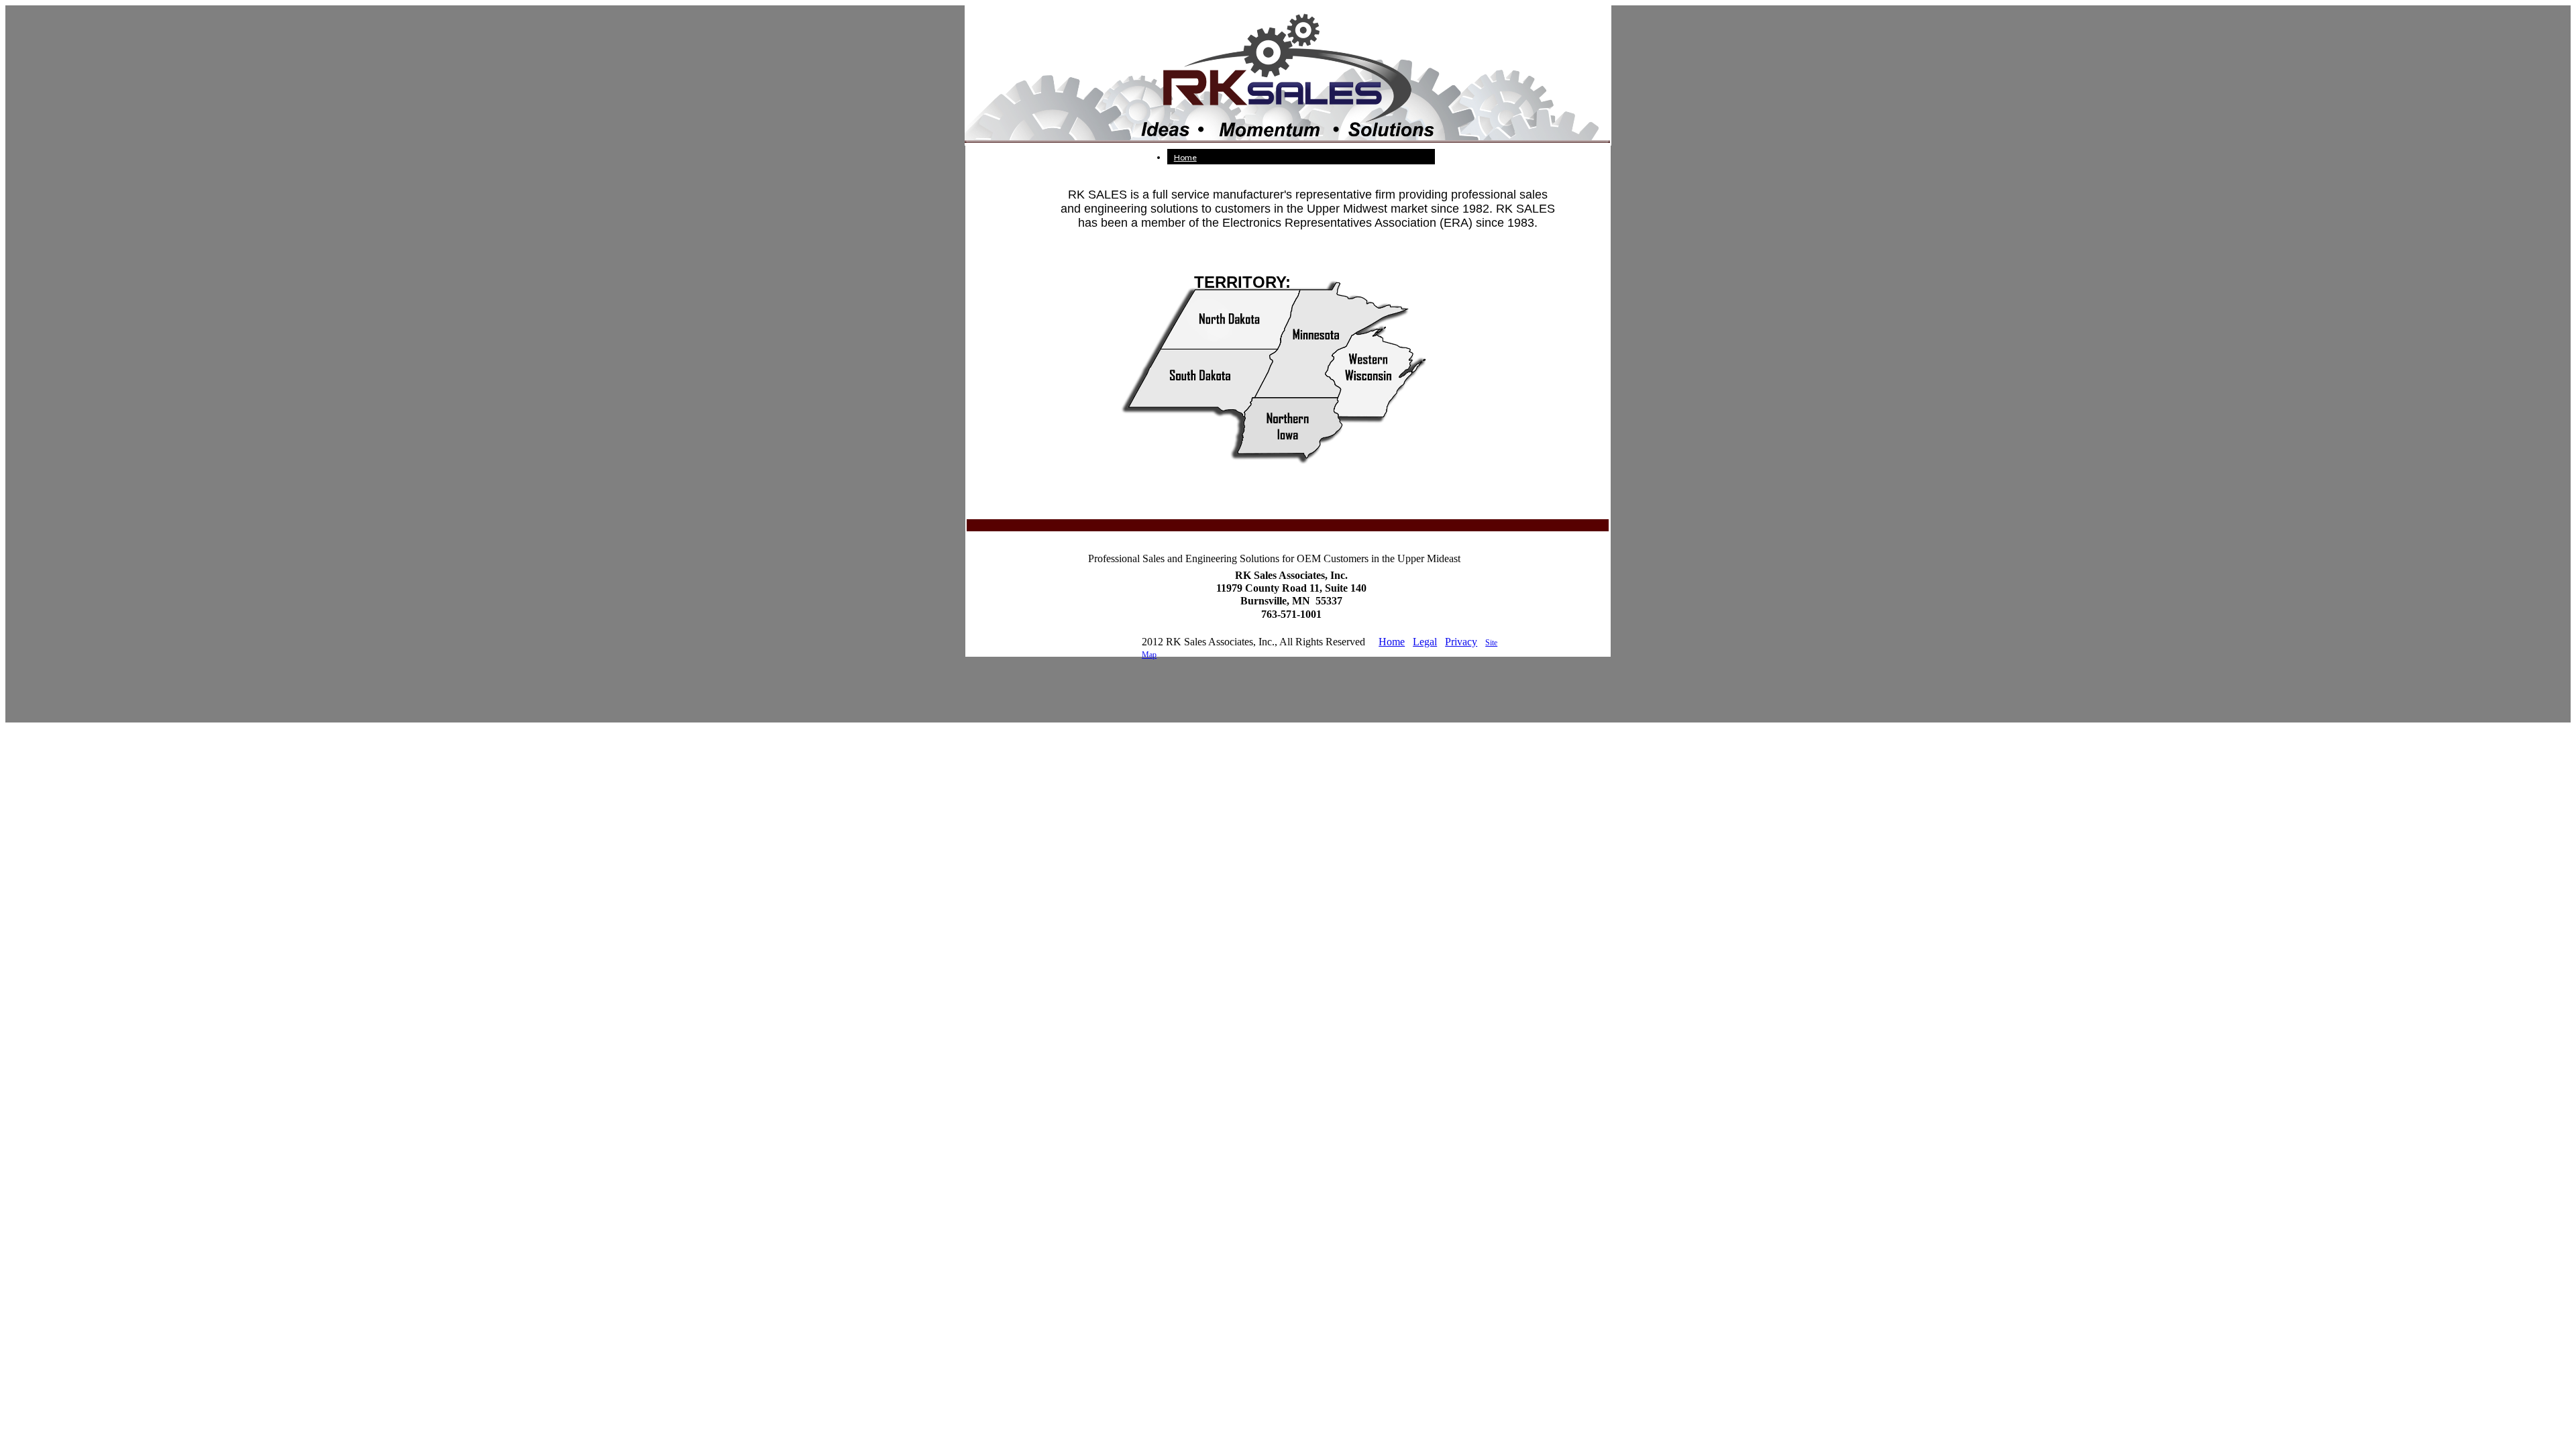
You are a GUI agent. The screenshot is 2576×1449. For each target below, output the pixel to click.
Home (1185, 157)
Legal (1425, 642)
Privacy (1461, 642)
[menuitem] (1301, 157)
